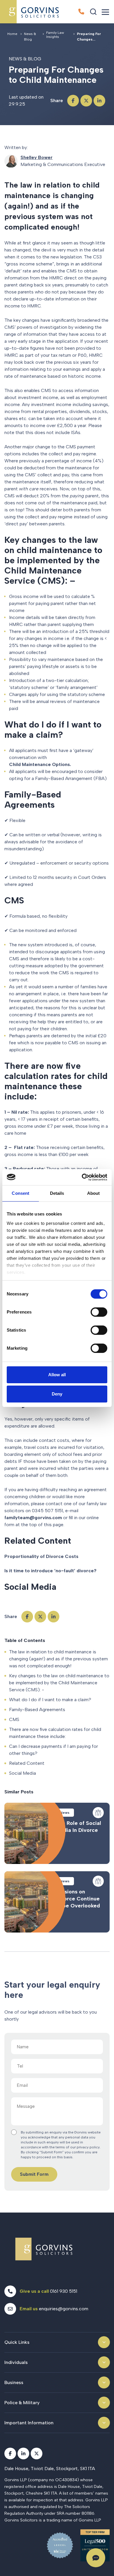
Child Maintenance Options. (40, 764)
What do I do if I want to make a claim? (50, 1700)
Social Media (23, 1773)
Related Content (27, 1763)
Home (12, 34)
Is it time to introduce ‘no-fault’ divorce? (50, 1571)
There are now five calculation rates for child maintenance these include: (55, 1733)
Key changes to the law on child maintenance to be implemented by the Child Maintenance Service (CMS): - (59, 1683)
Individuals (16, 2362)
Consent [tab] (20, 1193)
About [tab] (94, 1193)
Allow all (57, 1375)
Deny (57, 1394)
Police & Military (22, 2403)
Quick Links (17, 2342)
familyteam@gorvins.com (33, 1518)
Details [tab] (57, 1193)
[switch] (99, 1312)
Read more (57, 1833)
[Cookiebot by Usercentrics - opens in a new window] (82, 1177)
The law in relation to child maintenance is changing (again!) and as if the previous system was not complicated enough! (58, 1659)
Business (14, 2382)
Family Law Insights (55, 35)
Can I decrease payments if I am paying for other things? (53, 1750)
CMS (14, 1719)
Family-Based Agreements (37, 1710)
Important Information (29, 2423)
